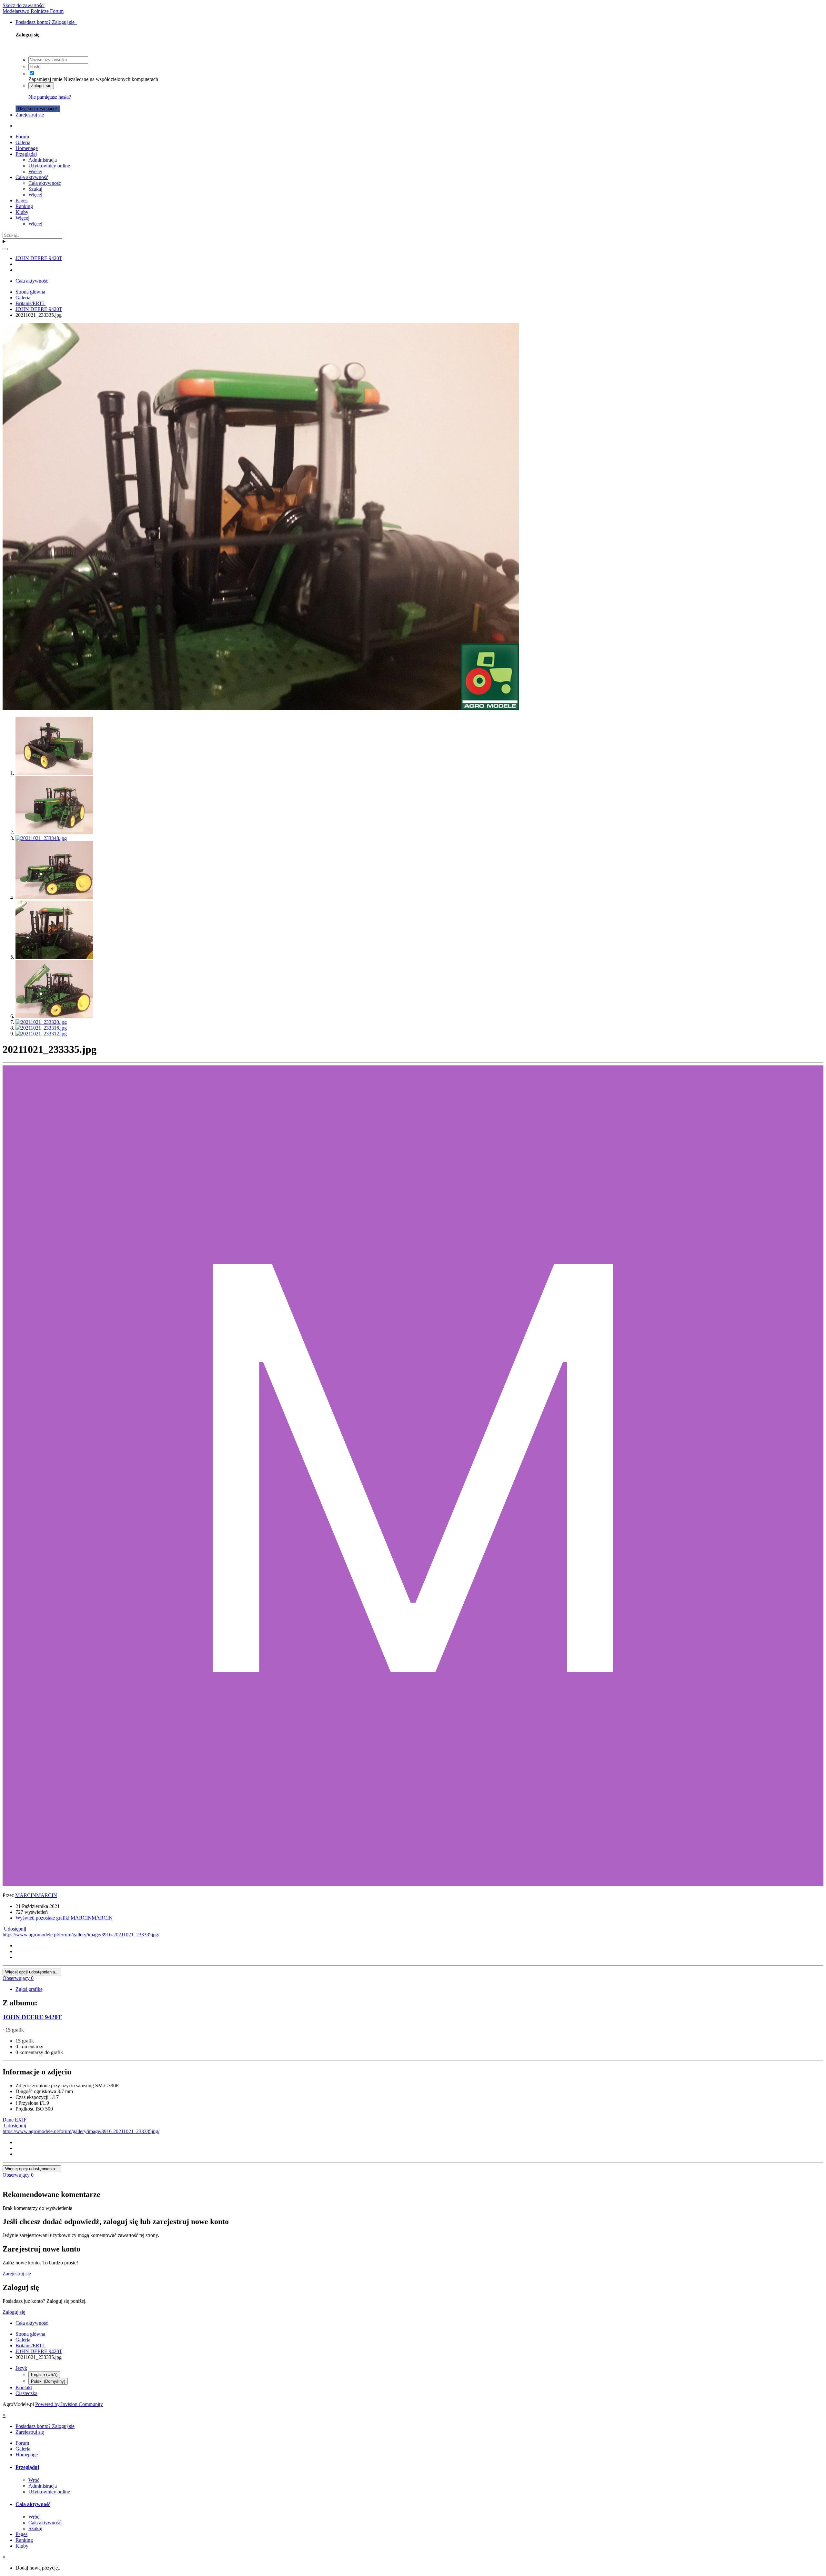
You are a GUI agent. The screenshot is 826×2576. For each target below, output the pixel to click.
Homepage (27, 148)
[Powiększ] (261, 709)
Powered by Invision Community (69, 2404)
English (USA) (44, 2375)
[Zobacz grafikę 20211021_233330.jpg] (54, 1016)
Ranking (24, 206)
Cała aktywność (32, 177)
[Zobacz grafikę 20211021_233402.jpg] (54, 773)
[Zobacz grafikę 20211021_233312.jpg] (41, 1034)
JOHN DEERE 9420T (32, 2017)
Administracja (43, 160)
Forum (22, 137)
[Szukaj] (5, 249)
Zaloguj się (41, 86)
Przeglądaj (26, 154)
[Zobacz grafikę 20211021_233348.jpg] (41, 838)
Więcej (35, 171)
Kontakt (24, 2387)
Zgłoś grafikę (29, 1989)
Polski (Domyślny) (48, 2381)
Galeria (23, 142)
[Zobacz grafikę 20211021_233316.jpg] (41, 1028)
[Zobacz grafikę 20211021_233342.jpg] (54, 898)
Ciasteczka (26, 2393)
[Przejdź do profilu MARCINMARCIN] (413, 1884)
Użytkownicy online (49, 166)
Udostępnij (14, 1929)
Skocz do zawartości (24, 5)
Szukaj (35, 189)
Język (21, 2368)
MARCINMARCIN (36, 1895)
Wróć (34, 2480)
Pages (21, 200)
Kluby (22, 212)
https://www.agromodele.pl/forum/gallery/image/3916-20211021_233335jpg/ (81, 1935)
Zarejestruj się (30, 115)
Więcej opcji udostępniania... (32, 1972)
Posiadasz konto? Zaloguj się (46, 22)
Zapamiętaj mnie (45, 79)
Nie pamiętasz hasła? (50, 97)
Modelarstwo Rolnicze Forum (33, 11)
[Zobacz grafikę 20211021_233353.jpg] (54, 832)
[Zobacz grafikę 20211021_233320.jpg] (41, 1022)
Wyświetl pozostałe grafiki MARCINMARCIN (64, 1918)
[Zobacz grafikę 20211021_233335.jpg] (54, 957)
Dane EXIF (15, 2120)
